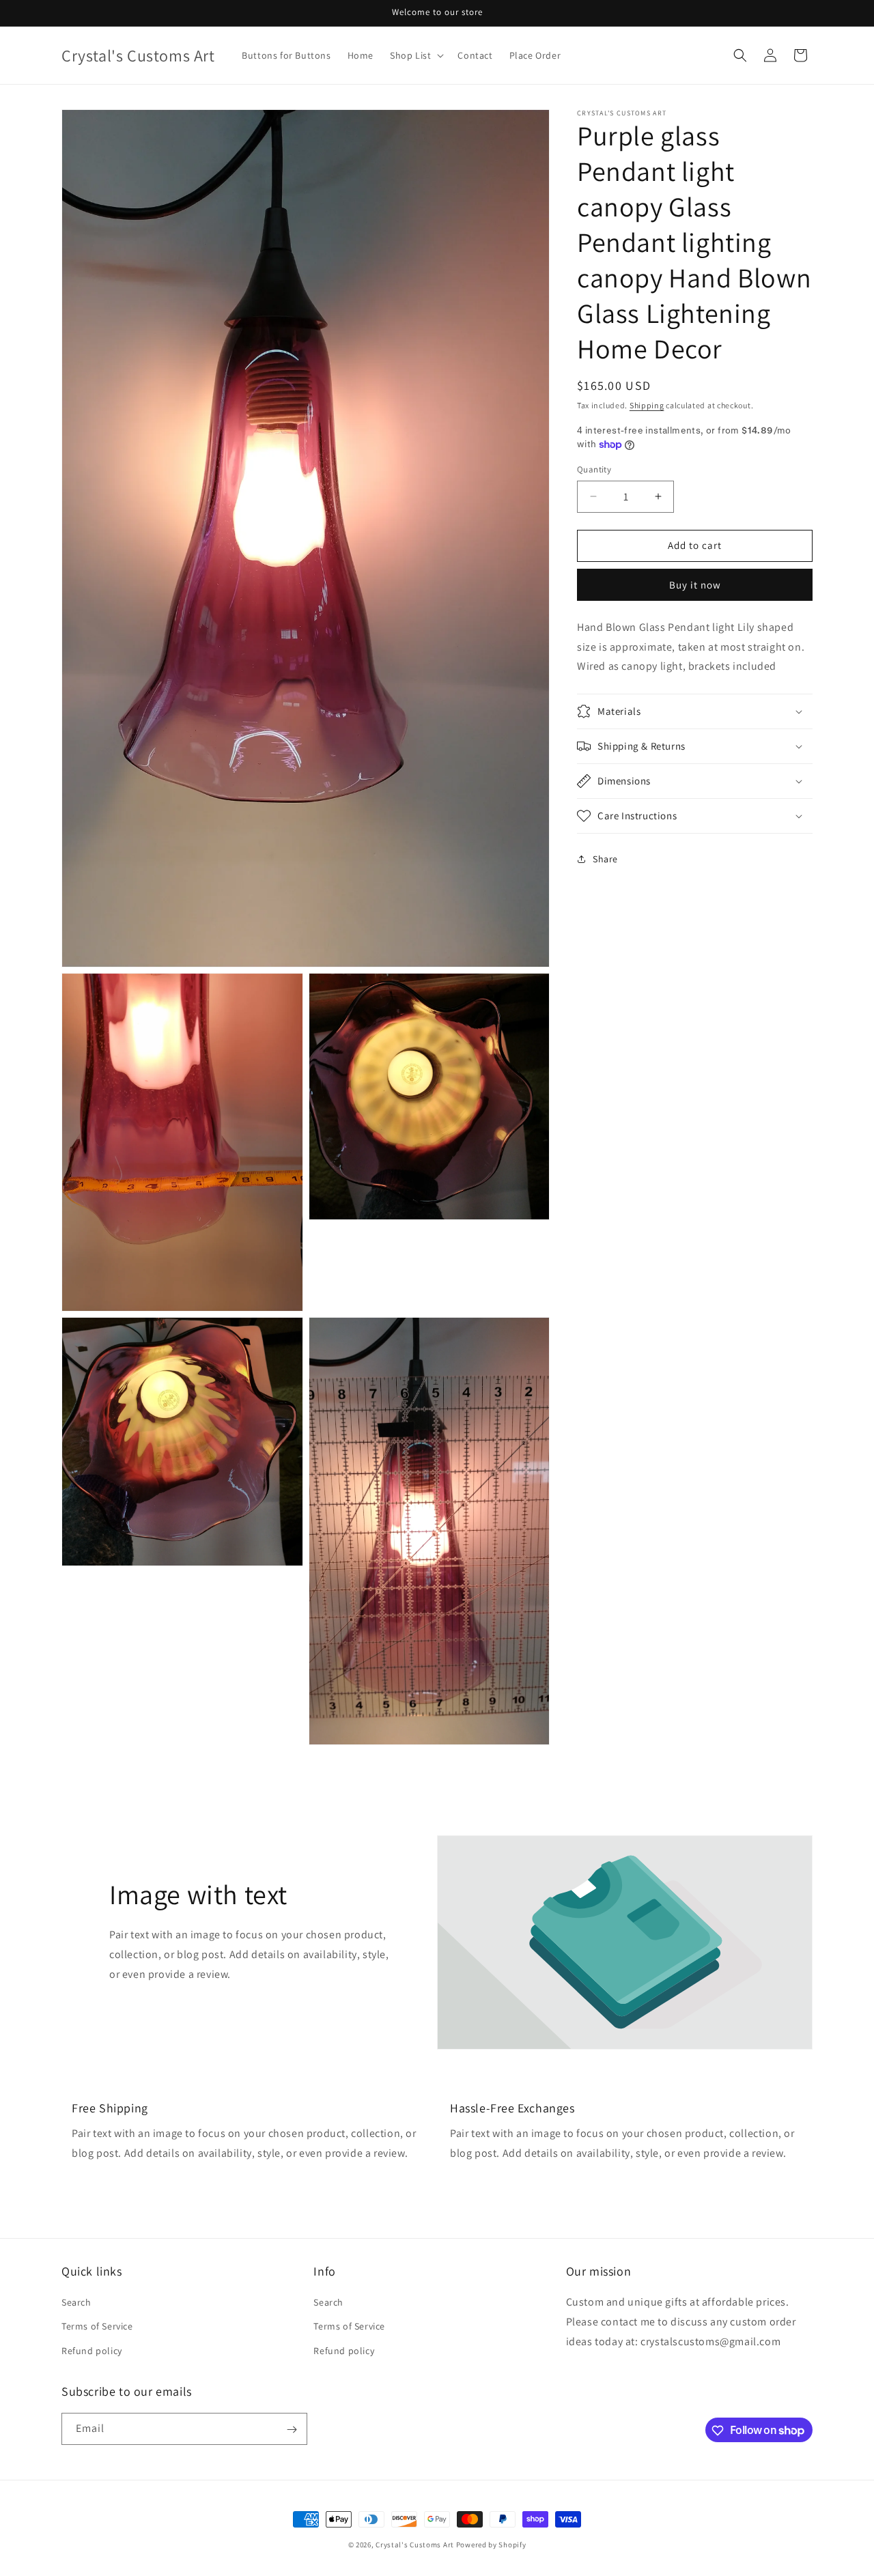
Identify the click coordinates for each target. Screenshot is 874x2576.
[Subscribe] (292, 2430)
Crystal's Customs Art (415, 2545)
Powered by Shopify (491, 2545)
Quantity (594, 469)
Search (76, 2303)
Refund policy (92, 2351)
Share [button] (605, 858)
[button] (415, 55)
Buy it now (695, 585)
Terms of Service (97, 2327)
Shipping (647, 405)
